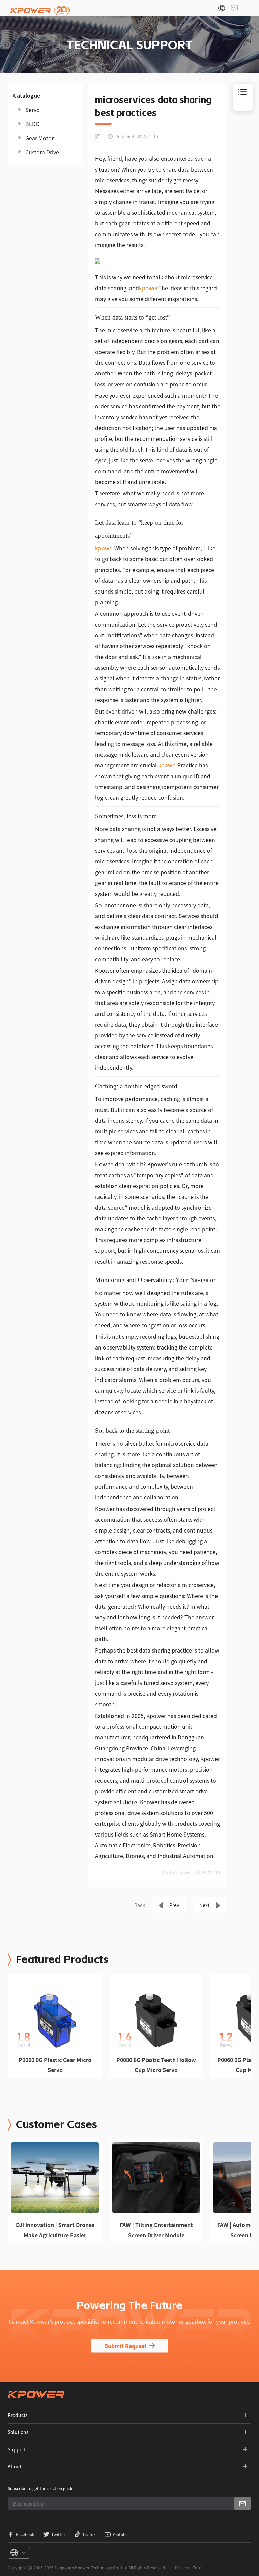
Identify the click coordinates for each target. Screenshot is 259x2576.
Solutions (18, 2432)
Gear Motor (39, 138)
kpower (149, 288)
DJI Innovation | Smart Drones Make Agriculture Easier (55, 2230)
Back (140, 1905)
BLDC (32, 124)
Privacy (182, 2567)
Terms (199, 2567)
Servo (33, 110)
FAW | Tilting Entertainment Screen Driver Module (156, 2230)
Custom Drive (42, 152)
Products (18, 2415)
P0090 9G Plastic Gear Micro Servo (55, 2065)
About (15, 2466)
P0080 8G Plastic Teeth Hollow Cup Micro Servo (156, 2065)
